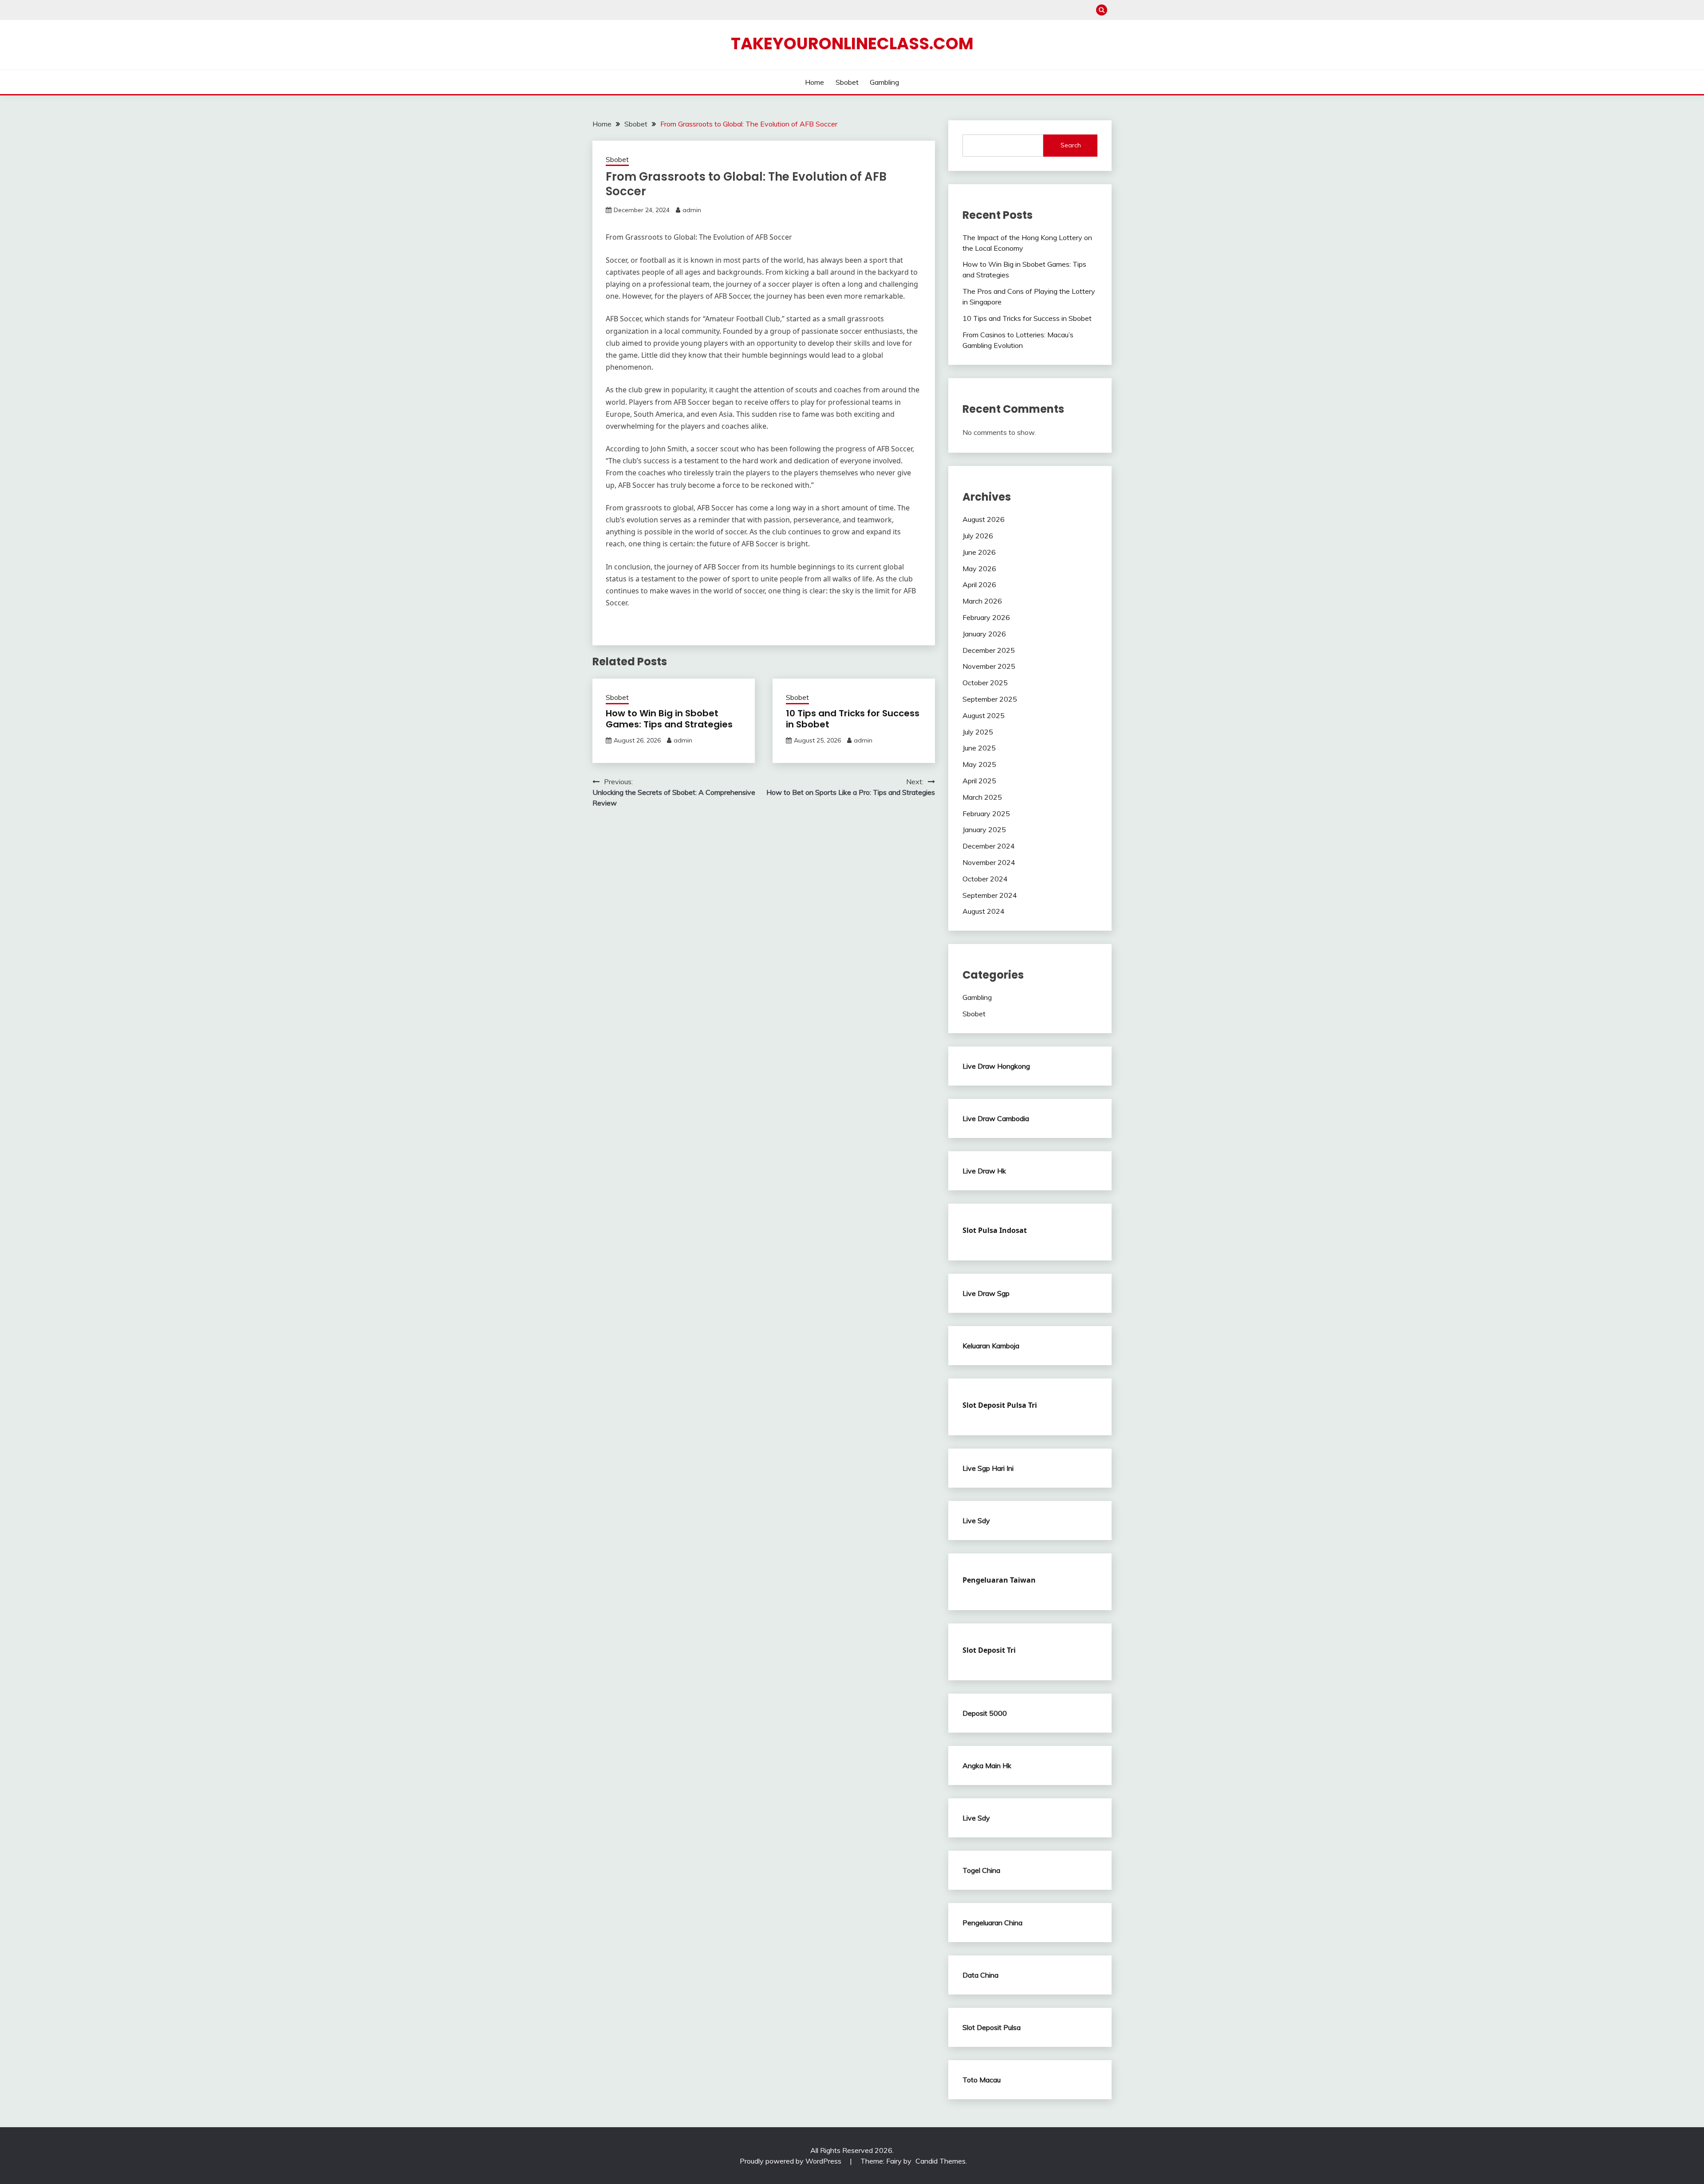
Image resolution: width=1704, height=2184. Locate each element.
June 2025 (979, 748)
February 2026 (986, 617)
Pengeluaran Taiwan (999, 1580)
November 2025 (989, 666)
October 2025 (985, 683)
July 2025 (978, 732)
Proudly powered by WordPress (791, 2161)
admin (692, 210)
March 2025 (982, 797)
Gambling (884, 82)
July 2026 (978, 536)
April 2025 (979, 781)
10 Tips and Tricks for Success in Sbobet (853, 719)
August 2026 (984, 519)
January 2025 (984, 829)
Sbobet (847, 82)
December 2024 (989, 846)
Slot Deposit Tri (989, 1650)
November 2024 (989, 862)
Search (1071, 145)
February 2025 (986, 814)
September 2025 (990, 699)
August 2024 (984, 911)
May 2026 (979, 569)
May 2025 (979, 764)
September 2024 (990, 895)
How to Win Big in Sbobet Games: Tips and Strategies (669, 719)
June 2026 (979, 552)
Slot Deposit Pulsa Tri (1000, 1405)
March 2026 (982, 601)
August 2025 (984, 715)
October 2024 (985, 879)
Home (815, 82)
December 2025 (989, 650)
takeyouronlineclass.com (852, 43)
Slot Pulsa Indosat (995, 1230)
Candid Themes (941, 2161)
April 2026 (979, 585)
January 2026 (984, 634)
